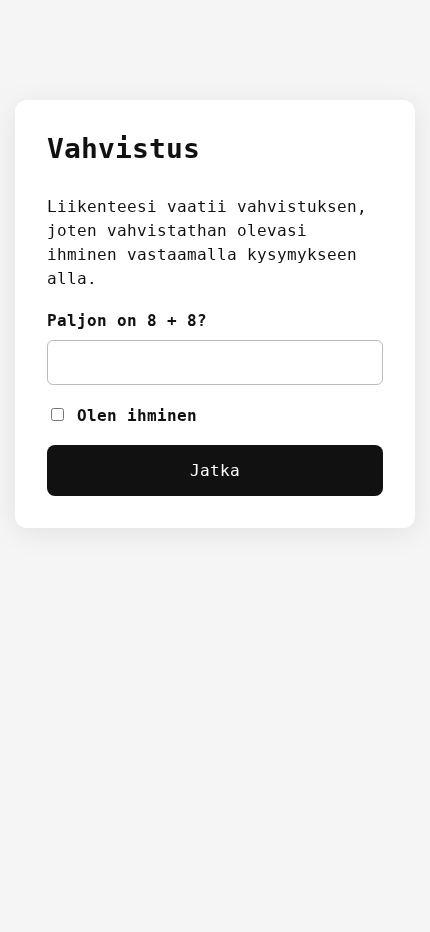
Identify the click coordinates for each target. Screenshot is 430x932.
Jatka (215, 470)
